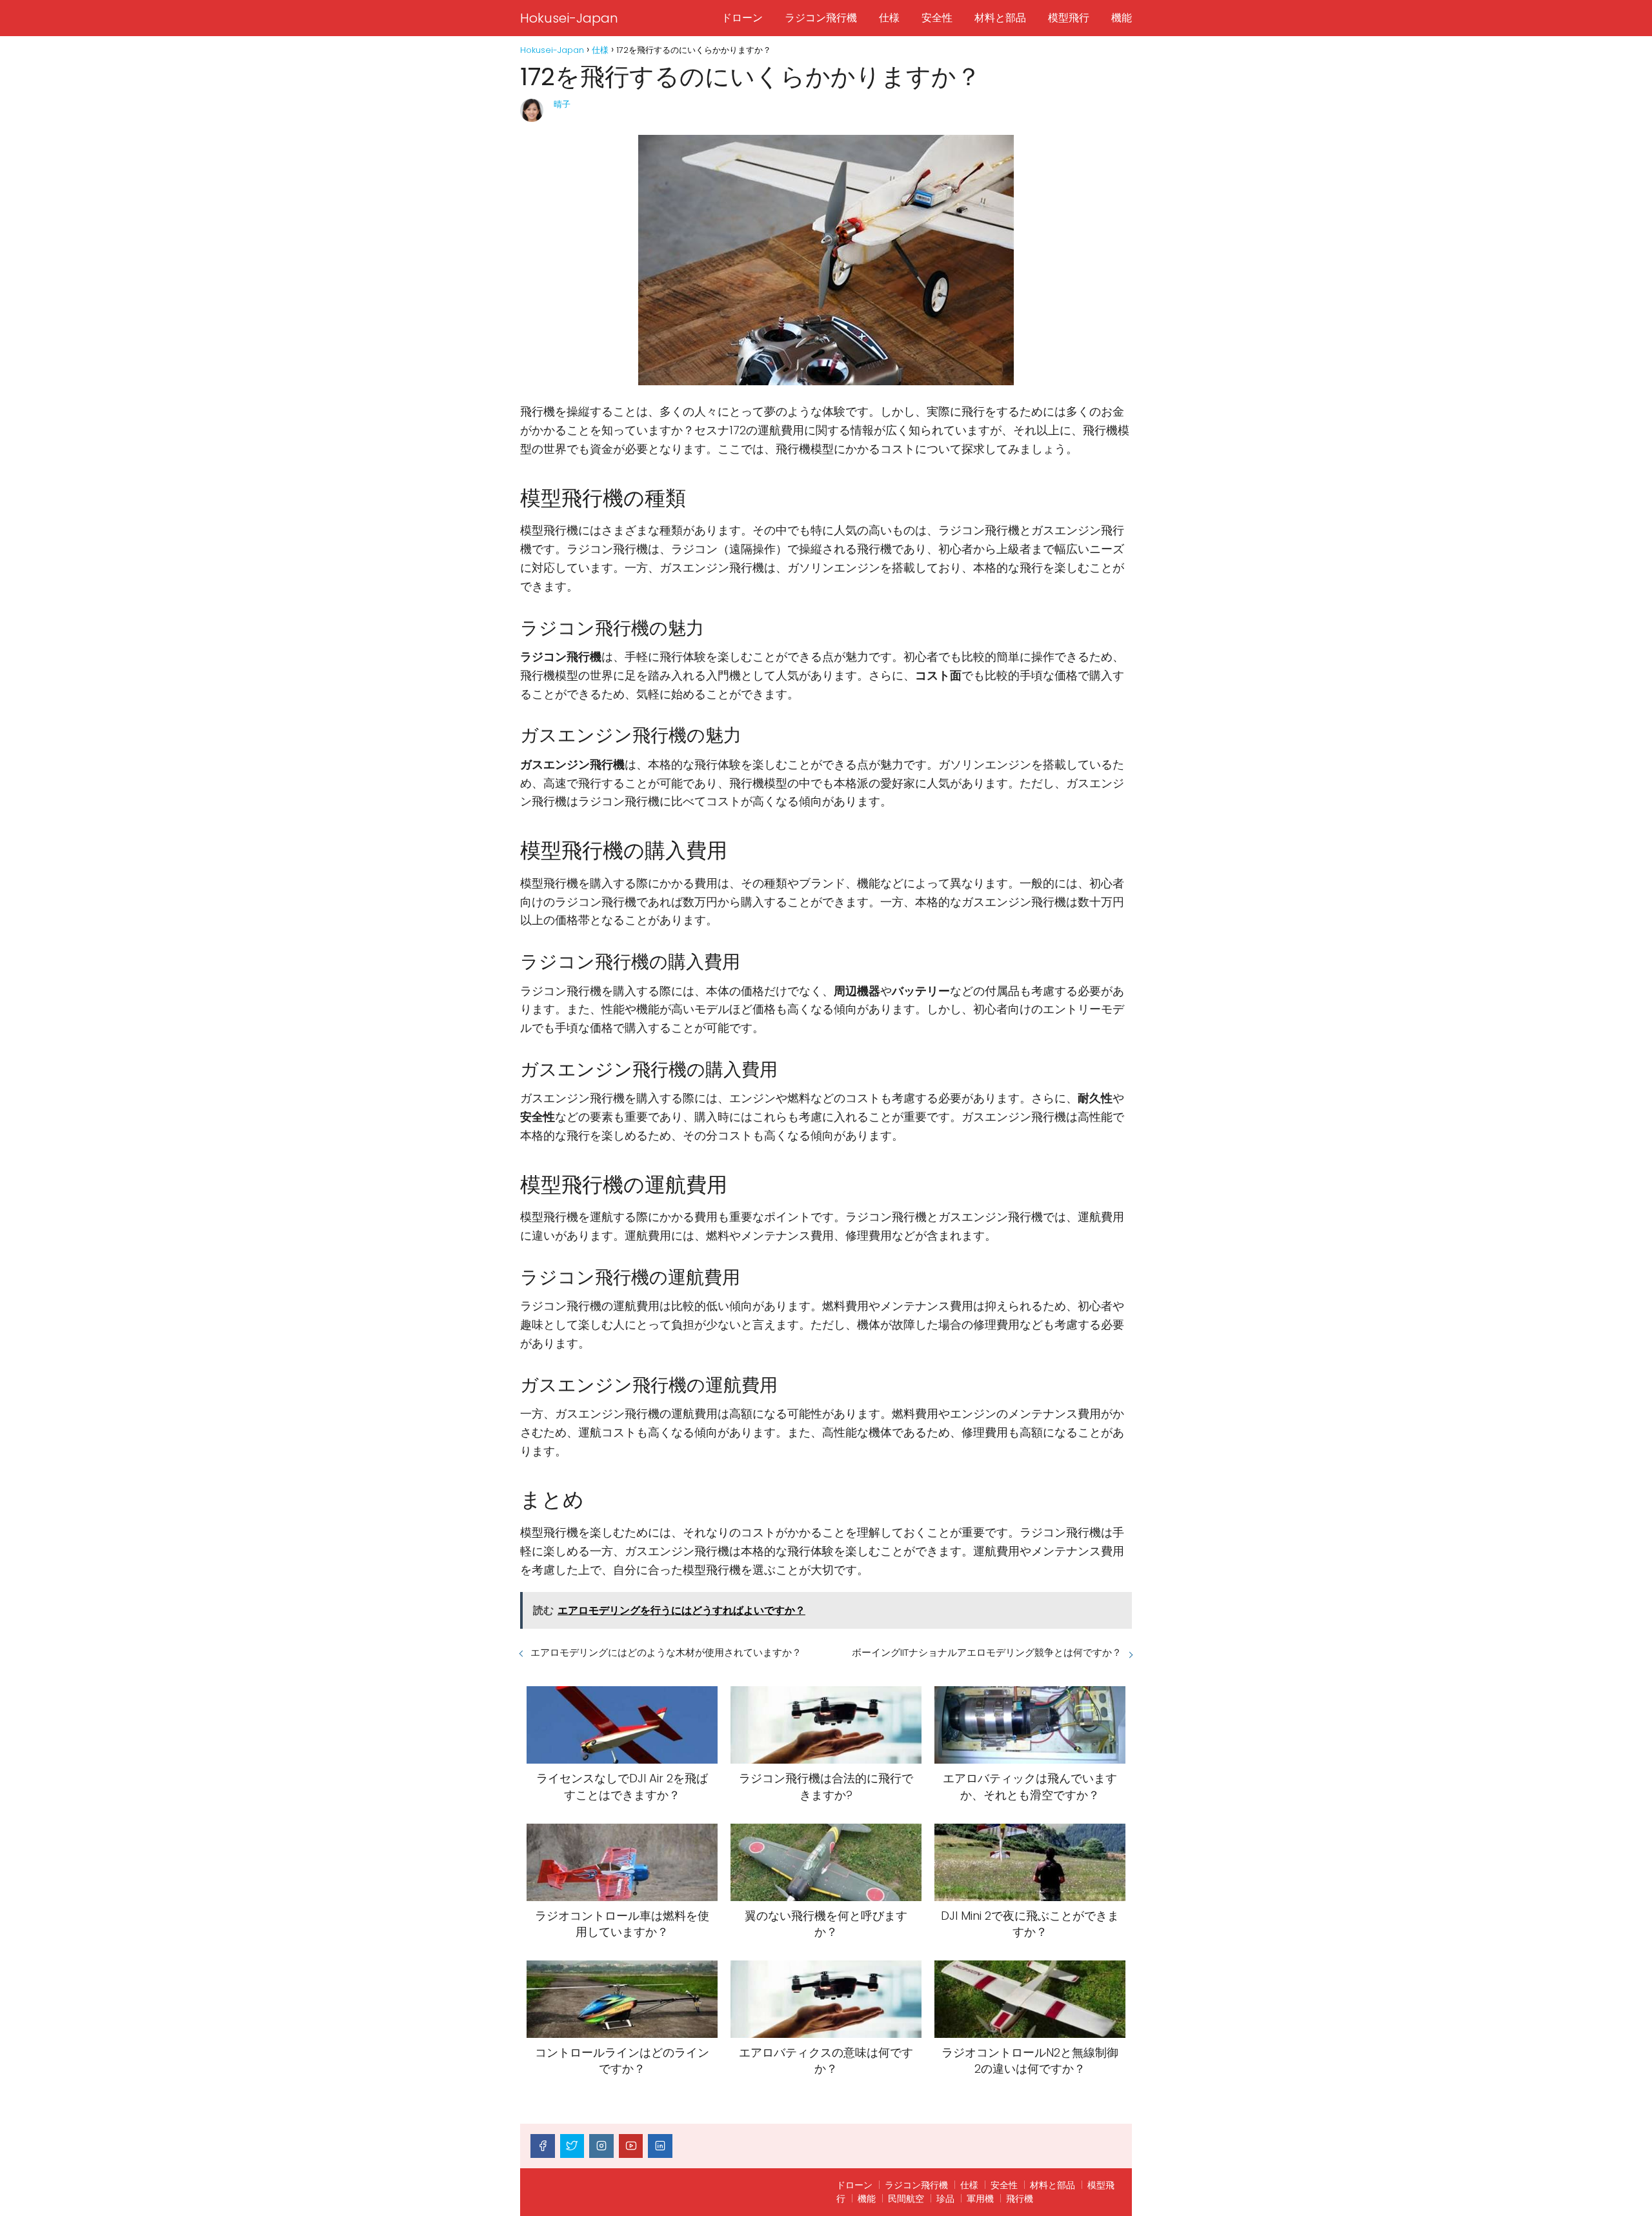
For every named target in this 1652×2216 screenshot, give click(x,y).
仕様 (889, 18)
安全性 (937, 18)
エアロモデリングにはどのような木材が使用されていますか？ (666, 1652)
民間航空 (906, 2199)
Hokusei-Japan (569, 18)
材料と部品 (1000, 18)
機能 (1122, 18)
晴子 (562, 104)
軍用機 (980, 2199)
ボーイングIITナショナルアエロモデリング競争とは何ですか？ (987, 1652)
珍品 (945, 2199)
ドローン (742, 18)
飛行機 (1020, 2199)
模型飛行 (1069, 18)
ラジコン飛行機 (821, 18)
